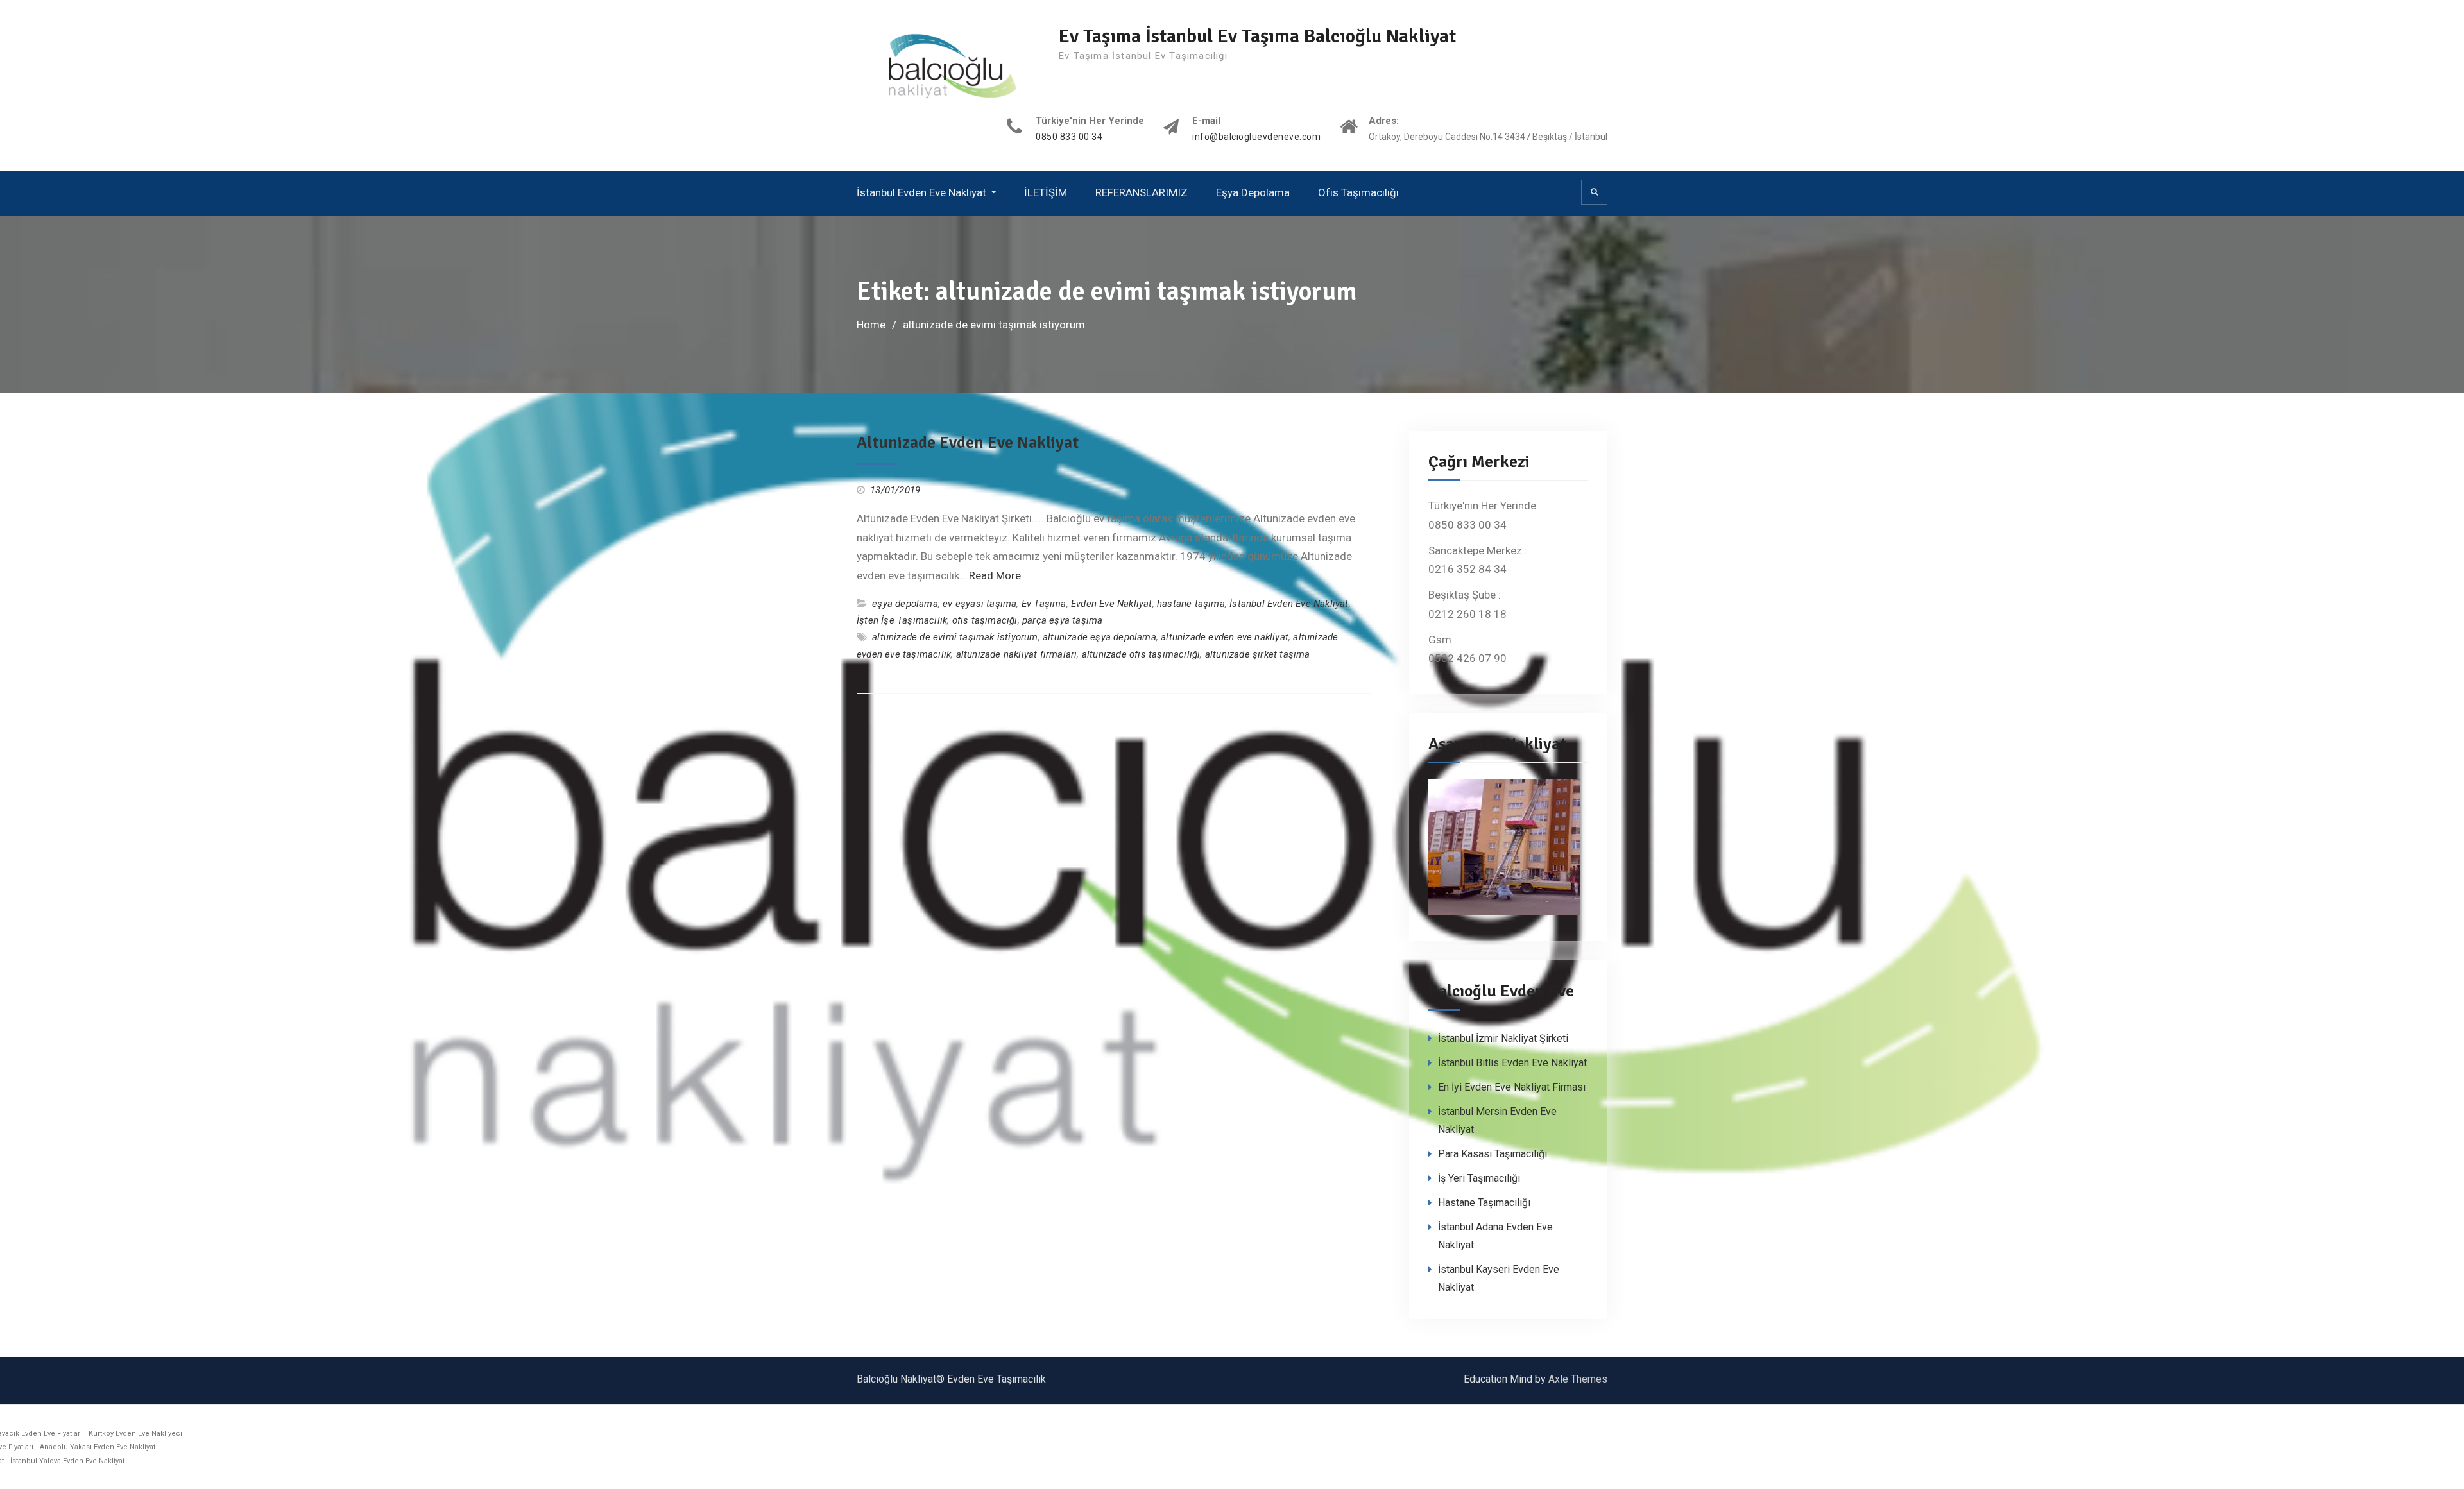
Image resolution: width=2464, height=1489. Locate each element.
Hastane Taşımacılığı (1484, 1203)
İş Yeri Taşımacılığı (1479, 1178)
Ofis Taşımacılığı (1358, 192)
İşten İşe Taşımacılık (902, 620)
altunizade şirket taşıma (1258, 654)
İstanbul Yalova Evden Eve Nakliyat (67, 1461)
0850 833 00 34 (1069, 137)
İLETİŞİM (1046, 192)
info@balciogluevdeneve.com (1256, 137)
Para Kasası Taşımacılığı (1493, 1154)
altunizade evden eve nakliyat (1225, 637)
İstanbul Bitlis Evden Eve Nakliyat (1512, 1063)
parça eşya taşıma (1062, 620)
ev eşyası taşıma (980, 604)
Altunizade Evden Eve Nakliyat (968, 443)
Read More (995, 575)
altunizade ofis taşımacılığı (1141, 654)
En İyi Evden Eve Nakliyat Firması (1512, 1087)
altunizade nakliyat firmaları (1017, 654)
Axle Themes (1578, 1379)
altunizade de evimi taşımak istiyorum (955, 637)
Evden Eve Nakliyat (1112, 604)
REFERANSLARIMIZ (1142, 192)
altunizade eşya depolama (1099, 637)
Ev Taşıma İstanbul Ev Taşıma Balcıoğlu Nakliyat (1257, 36)
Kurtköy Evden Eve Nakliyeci (135, 1434)
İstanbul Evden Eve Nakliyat (921, 192)
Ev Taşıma (1044, 604)
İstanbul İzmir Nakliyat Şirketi (1503, 1038)
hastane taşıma (1191, 604)
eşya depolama (905, 604)
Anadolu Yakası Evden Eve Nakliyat (98, 1447)
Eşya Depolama (1253, 192)
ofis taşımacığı (985, 620)
